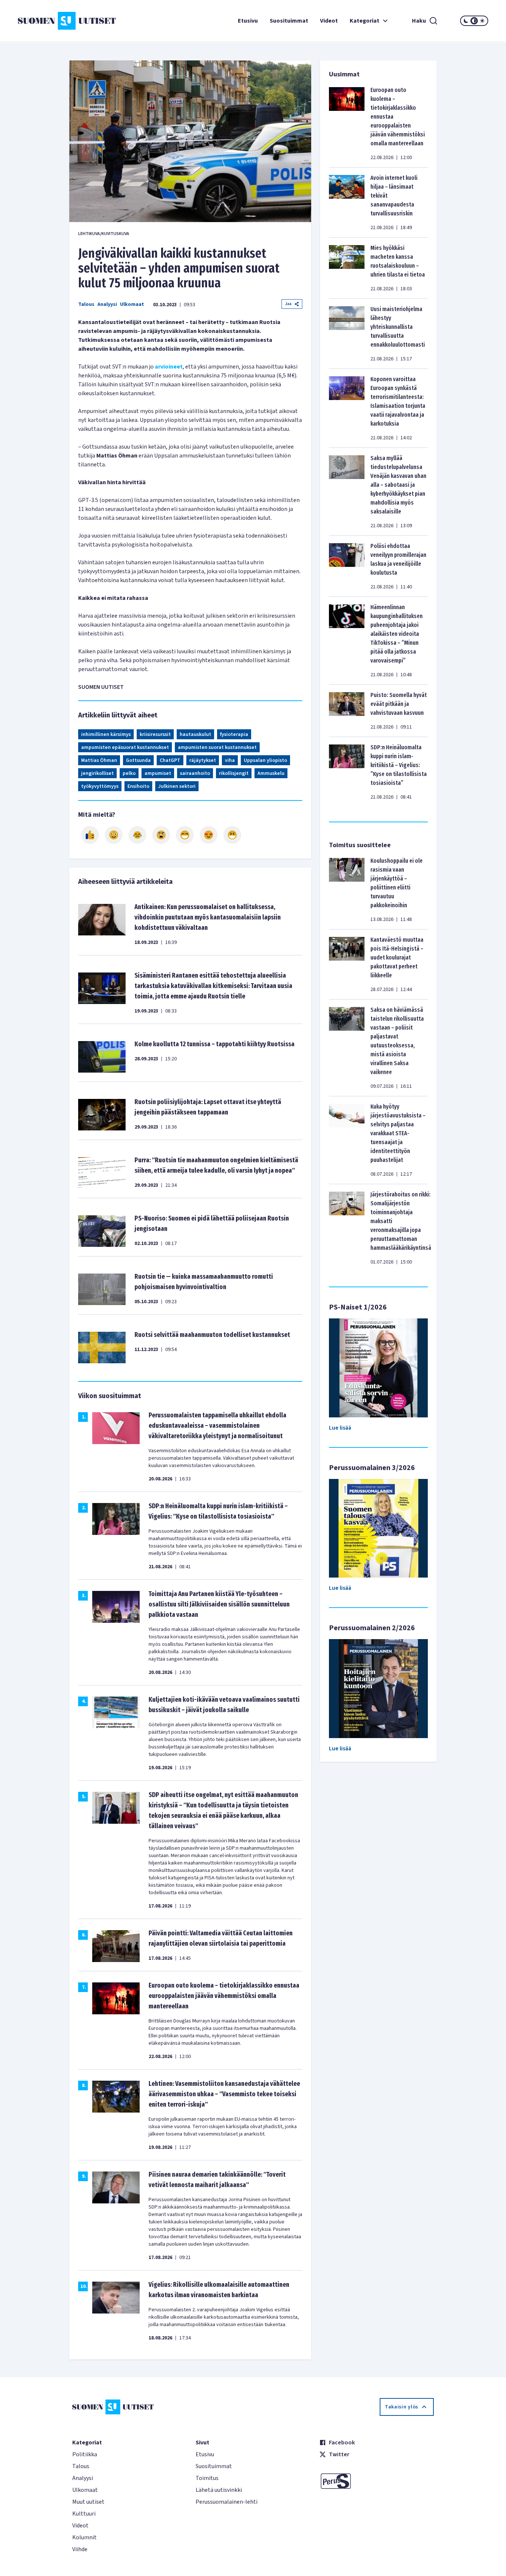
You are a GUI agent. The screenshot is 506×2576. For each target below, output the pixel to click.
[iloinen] (114, 835)
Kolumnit (84, 2537)
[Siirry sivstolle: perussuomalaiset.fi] (377, 2481)
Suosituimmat (289, 21)
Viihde (80, 2549)
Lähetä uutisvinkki (219, 2490)
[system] (474, 21)
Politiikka (85, 2454)
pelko (129, 773)
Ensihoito (138, 786)
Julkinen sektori (177, 786)
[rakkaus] (209, 835)
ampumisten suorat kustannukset (217, 747)
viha (230, 760)
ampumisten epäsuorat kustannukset (125, 747)
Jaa (288, 304)
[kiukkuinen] (161, 835)
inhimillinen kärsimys (106, 734)
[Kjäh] (232, 835)
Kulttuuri (84, 2514)
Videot (329, 21)
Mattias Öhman (99, 760)
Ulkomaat (132, 304)
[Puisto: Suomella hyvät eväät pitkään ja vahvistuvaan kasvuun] (347, 711)
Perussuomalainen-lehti (227, 2502)
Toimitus (207, 2478)
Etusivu (248, 21)
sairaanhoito (195, 773)
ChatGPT (170, 760)
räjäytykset (203, 760)
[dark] (466, 21)
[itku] (137, 835)
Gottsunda (138, 760)
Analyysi (107, 304)
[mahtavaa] (185, 835)
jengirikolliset (97, 773)
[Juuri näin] (90, 835)
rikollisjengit (234, 773)
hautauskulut (195, 734)
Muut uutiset (88, 2502)
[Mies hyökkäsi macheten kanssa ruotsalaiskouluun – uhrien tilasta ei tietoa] (347, 268)
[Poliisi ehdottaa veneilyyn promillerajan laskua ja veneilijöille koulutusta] (347, 566)
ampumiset (158, 773)
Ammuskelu (271, 773)
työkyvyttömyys (100, 786)
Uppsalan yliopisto (265, 760)
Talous (86, 304)
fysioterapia (234, 734)
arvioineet (169, 367)
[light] (482, 21)
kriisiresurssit (155, 734)
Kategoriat (364, 21)
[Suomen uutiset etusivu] (57, 21)
